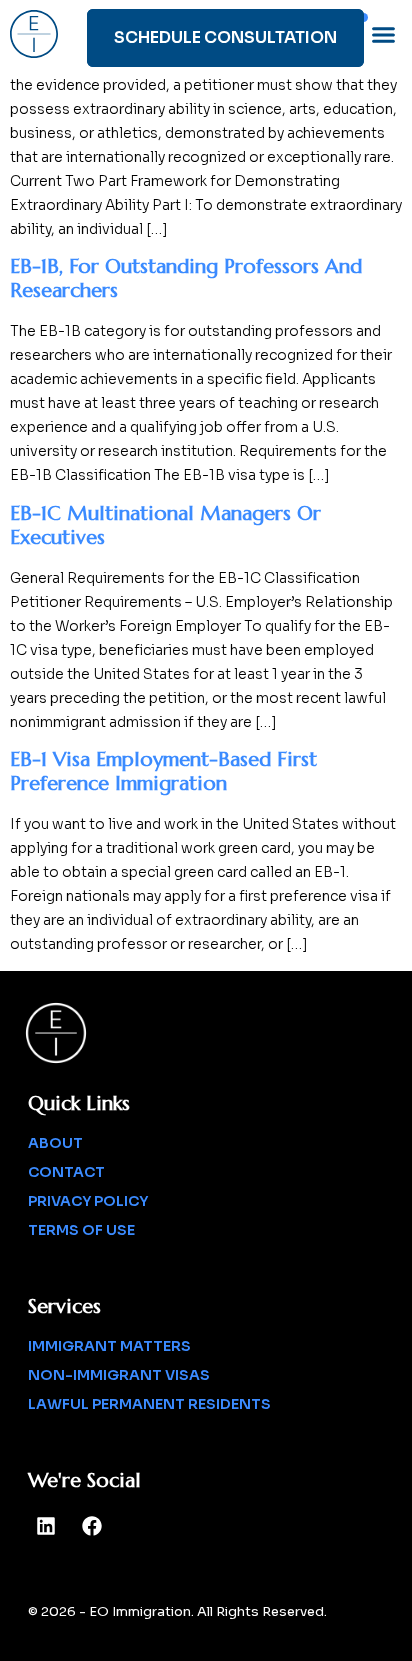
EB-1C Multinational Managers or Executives (165, 525)
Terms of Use (81, 1230)
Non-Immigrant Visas (119, 1375)
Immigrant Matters (109, 1346)
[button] (384, 34)
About (55, 1143)
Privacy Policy (88, 1201)
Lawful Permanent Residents (149, 1404)
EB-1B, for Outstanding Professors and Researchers (186, 278)
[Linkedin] (46, 1526)
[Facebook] (92, 1526)
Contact (66, 1172)
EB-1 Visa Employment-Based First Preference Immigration (163, 771)
